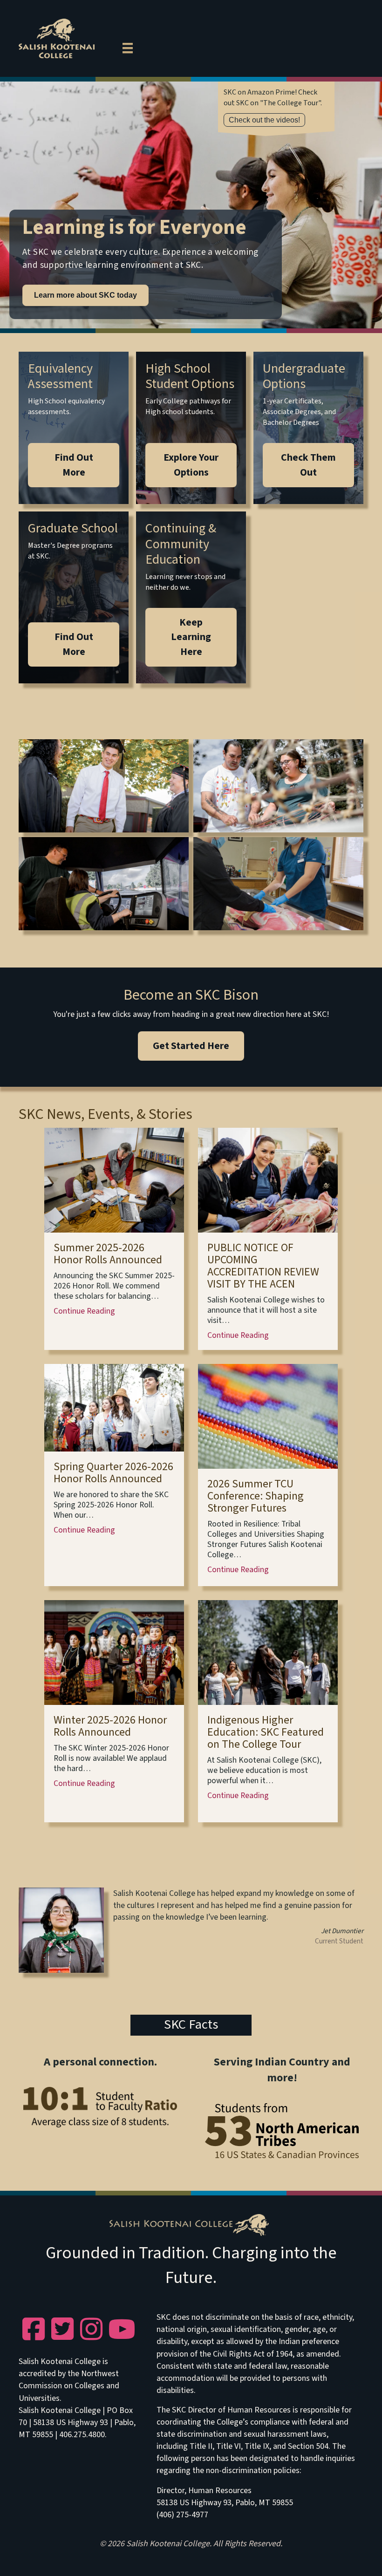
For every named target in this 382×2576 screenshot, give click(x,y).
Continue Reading (84, 1311)
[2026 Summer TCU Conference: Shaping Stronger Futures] (268, 1416)
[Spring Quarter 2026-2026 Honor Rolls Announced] (114, 1407)
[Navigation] (128, 47)
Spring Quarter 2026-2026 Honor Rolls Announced (113, 1473)
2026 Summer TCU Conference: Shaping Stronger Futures (256, 1496)
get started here (191, 1046)
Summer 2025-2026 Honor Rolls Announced (108, 1254)
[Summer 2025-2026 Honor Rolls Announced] (114, 1180)
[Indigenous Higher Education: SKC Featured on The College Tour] (268, 1652)
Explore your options (191, 465)
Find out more (74, 465)
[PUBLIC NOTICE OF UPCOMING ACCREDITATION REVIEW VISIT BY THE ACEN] (268, 1180)
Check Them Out (308, 465)
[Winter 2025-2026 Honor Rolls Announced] (114, 1652)
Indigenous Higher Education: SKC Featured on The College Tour (266, 1732)
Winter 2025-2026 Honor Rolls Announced (110, 1726)
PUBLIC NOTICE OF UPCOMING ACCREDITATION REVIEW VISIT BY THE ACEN (263, 1266)
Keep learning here (191, 637)
